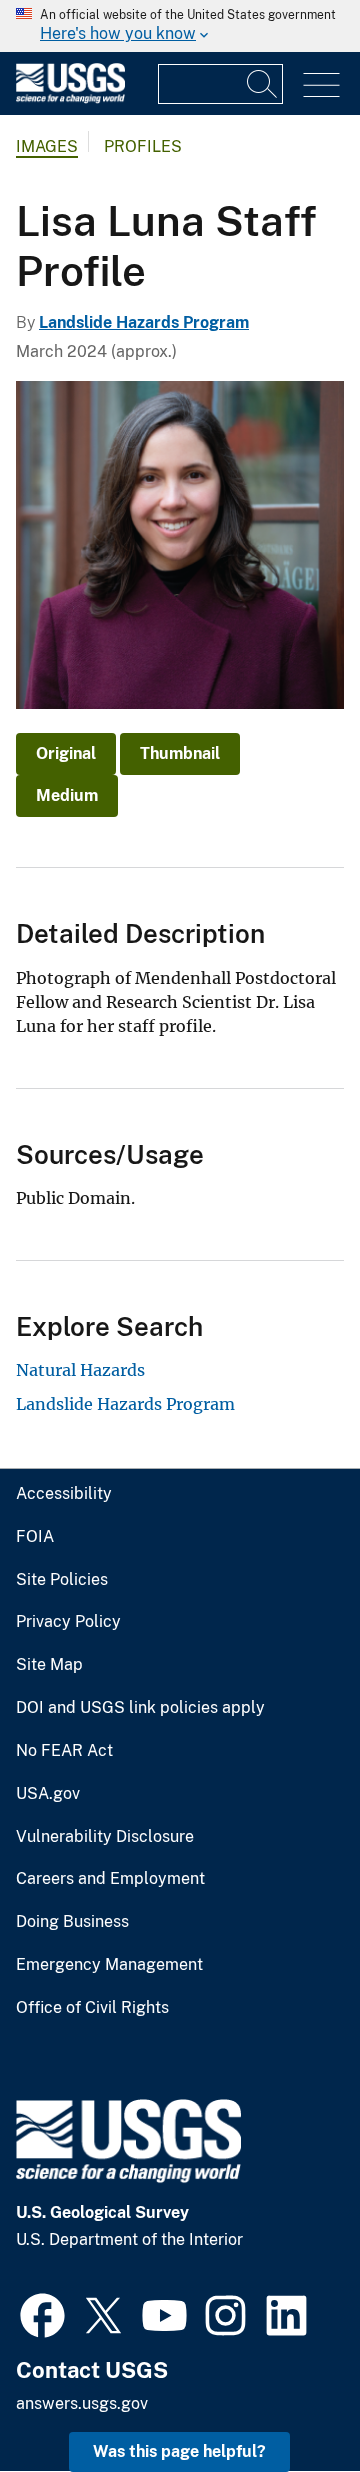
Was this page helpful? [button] (179, 2451)
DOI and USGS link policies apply (140, 1708)
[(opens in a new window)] (42, 2313)
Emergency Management (109, 1965)
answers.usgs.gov (82, 2403)
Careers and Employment (110, 1879)
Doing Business (72, 1922)
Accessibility (64, 1494)
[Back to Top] (287, 2399)
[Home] (70, 98)
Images (47, 146)
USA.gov (48, 1794)
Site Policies (62, 1580)
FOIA (35, 1537)
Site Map (49, 1665)
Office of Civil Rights (92, 2008)
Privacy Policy (68, 1622)
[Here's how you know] (180, 26)
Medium (67, 795)
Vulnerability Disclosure (105, 1837)
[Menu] (321, 85)
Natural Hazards (80, 1370)
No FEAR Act (64, 1751)
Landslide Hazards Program (144, 322)
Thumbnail (180, 753)
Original (66, 753)
